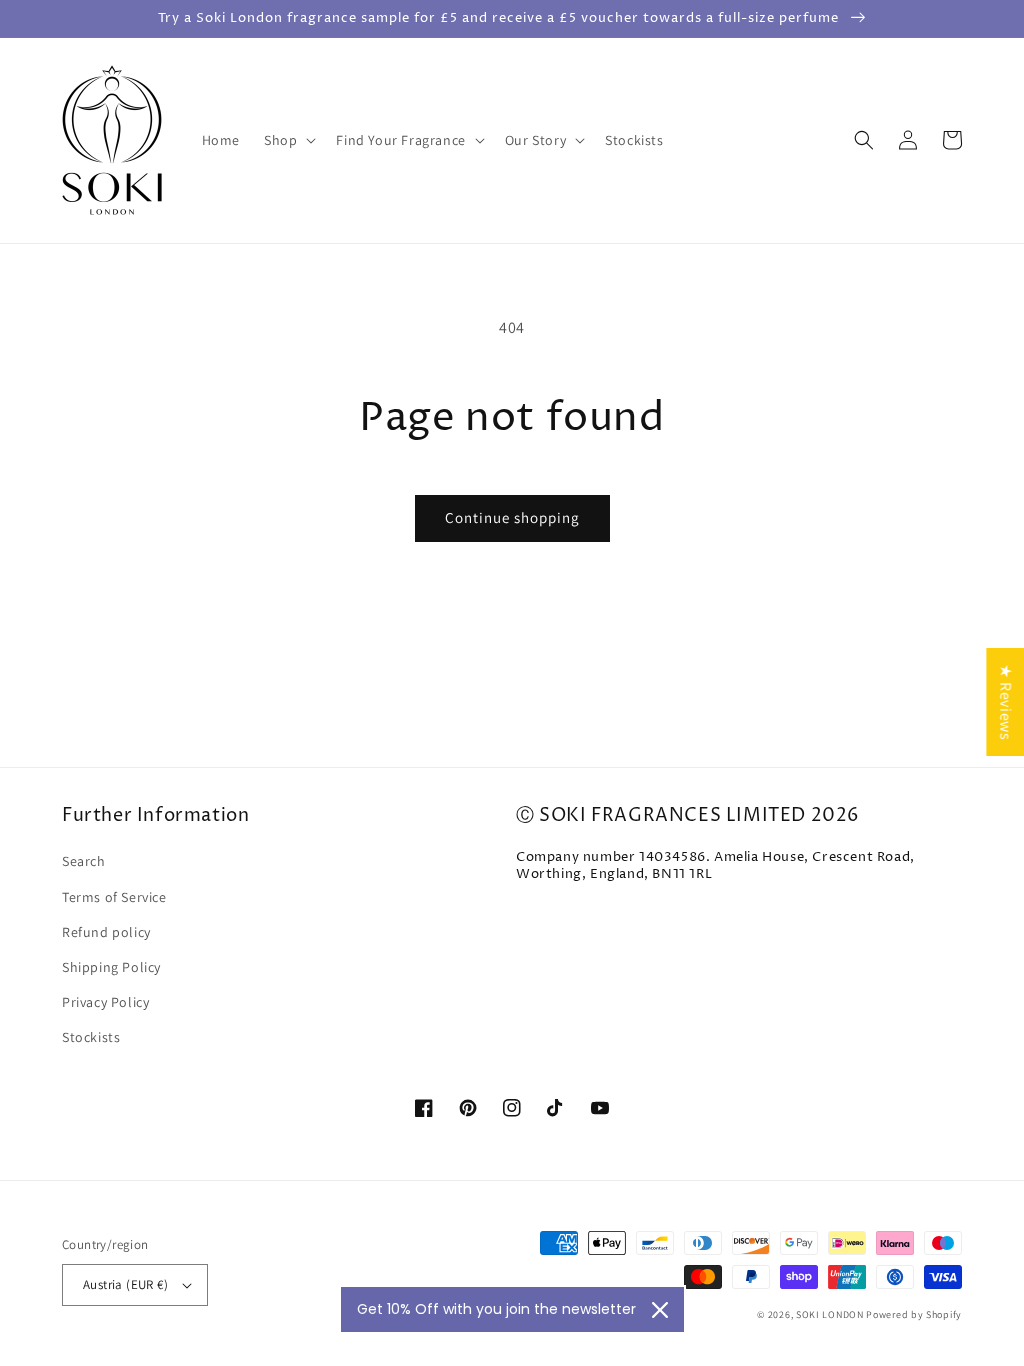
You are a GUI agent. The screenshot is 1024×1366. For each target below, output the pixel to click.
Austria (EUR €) (125, 1284)
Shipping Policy (111, 967)
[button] (288, 140)
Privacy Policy (105, 1002)
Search (84, 861)
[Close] (660, 1310)
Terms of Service (114, 897)
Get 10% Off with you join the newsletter (496, 1309)
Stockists (91, 1037)
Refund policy (106, 932)
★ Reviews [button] (1005, 702)
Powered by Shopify (914, 1314)
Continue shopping (512, 517)
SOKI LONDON (830, 1314)
